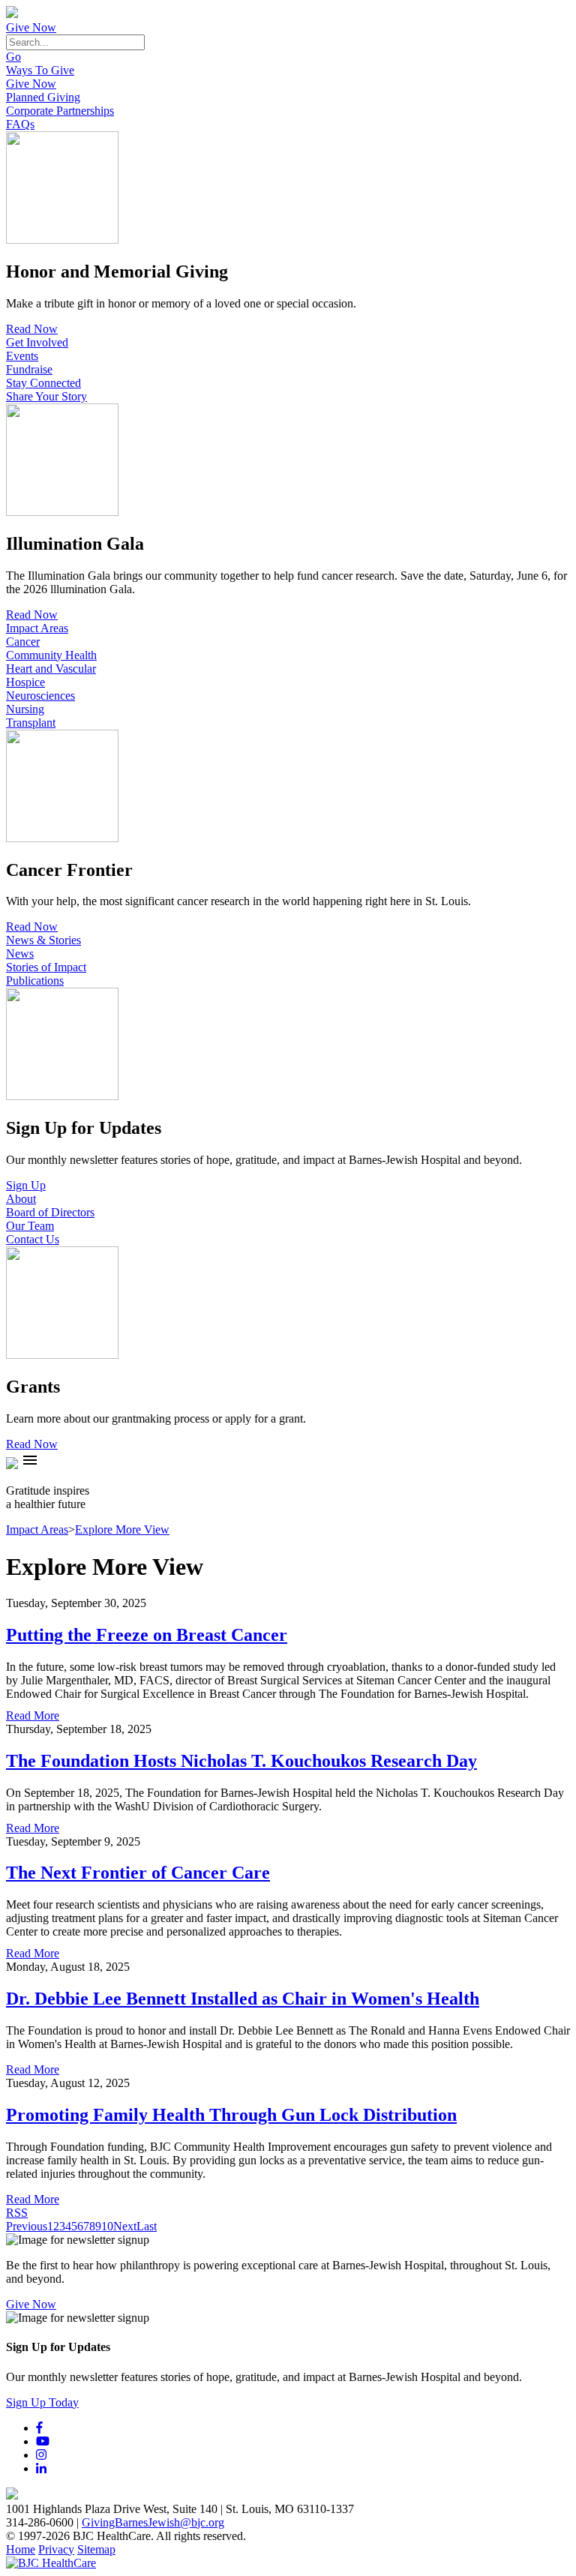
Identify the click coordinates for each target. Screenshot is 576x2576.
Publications (35, 981)
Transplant (31, 723)
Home (21, 2549)
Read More (33, 1715)
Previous (27, 2226)
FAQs (20, 124)
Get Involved (37, 342)
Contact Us (33, 1239)
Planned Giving (43, 97)
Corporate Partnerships (60, 111)
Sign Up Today (42, 2402)
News (20, 954)
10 (107, 2226)
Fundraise (29, 369)
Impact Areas (37, 628)
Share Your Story (46, 396)
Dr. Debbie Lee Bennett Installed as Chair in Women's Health (243, 1999)
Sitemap (96, 2549)
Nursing (25, 709)
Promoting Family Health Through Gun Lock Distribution (231, 2115)
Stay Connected (43, 383)
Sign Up (26, 1185)
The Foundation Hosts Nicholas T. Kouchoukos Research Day (241, 1761)
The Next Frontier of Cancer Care (138, 1873)
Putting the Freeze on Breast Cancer (147, 1635)
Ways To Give (40, 70)
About (21, 1199)
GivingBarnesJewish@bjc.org (153, 2522)
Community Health (51, 655)
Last (147, 2226)
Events (22, 356)
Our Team (30, 1226)
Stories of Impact (46, 967)
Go (13, 57)
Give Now (31, 27)
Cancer (23, 642)
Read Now (32, 329)
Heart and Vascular (51, 669)
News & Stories (43, 940)
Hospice (25, 682)
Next (125, 2226)
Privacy (56, 2549)
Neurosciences (40, 696)
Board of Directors (50, 1212)
